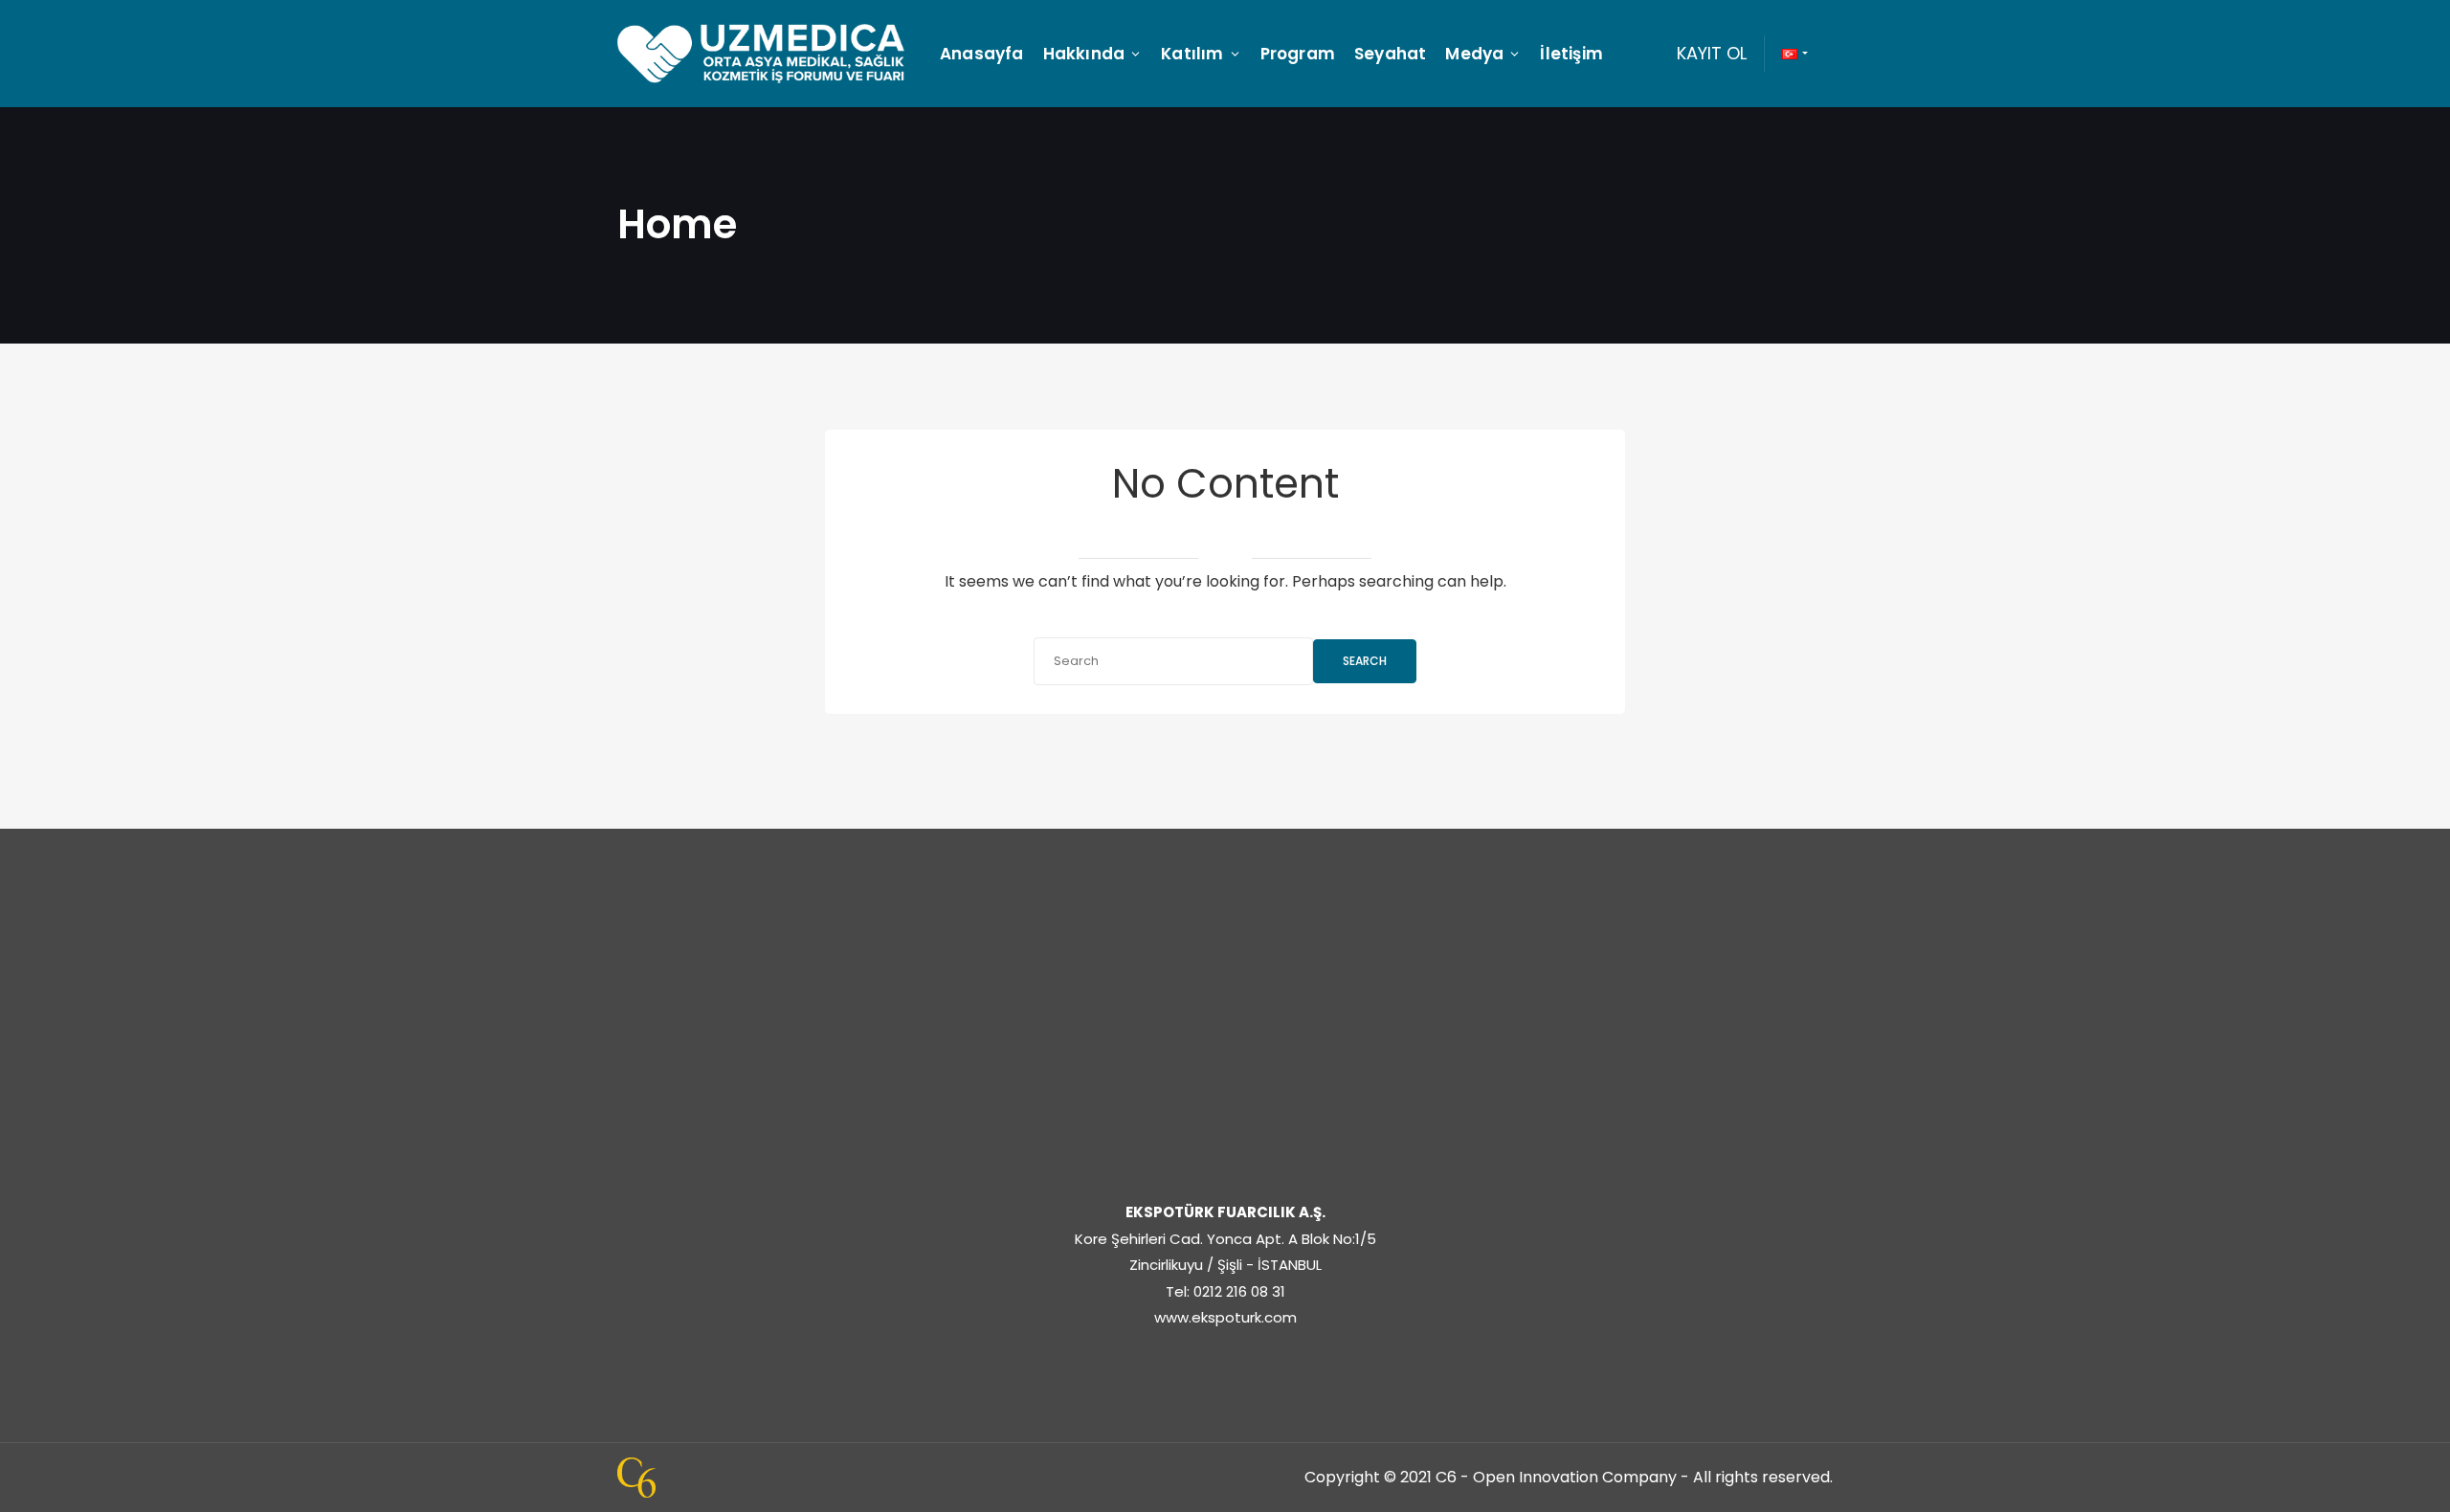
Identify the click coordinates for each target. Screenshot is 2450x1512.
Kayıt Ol (1712, 53)
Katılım (1192, 54)
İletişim (1571, 54)
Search (1365, 661)
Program (1298, 54)
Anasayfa (982, 54)
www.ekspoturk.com (1225, 1317)
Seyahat (1390, 54)
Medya (1474, 54)
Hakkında (1084, 54)
